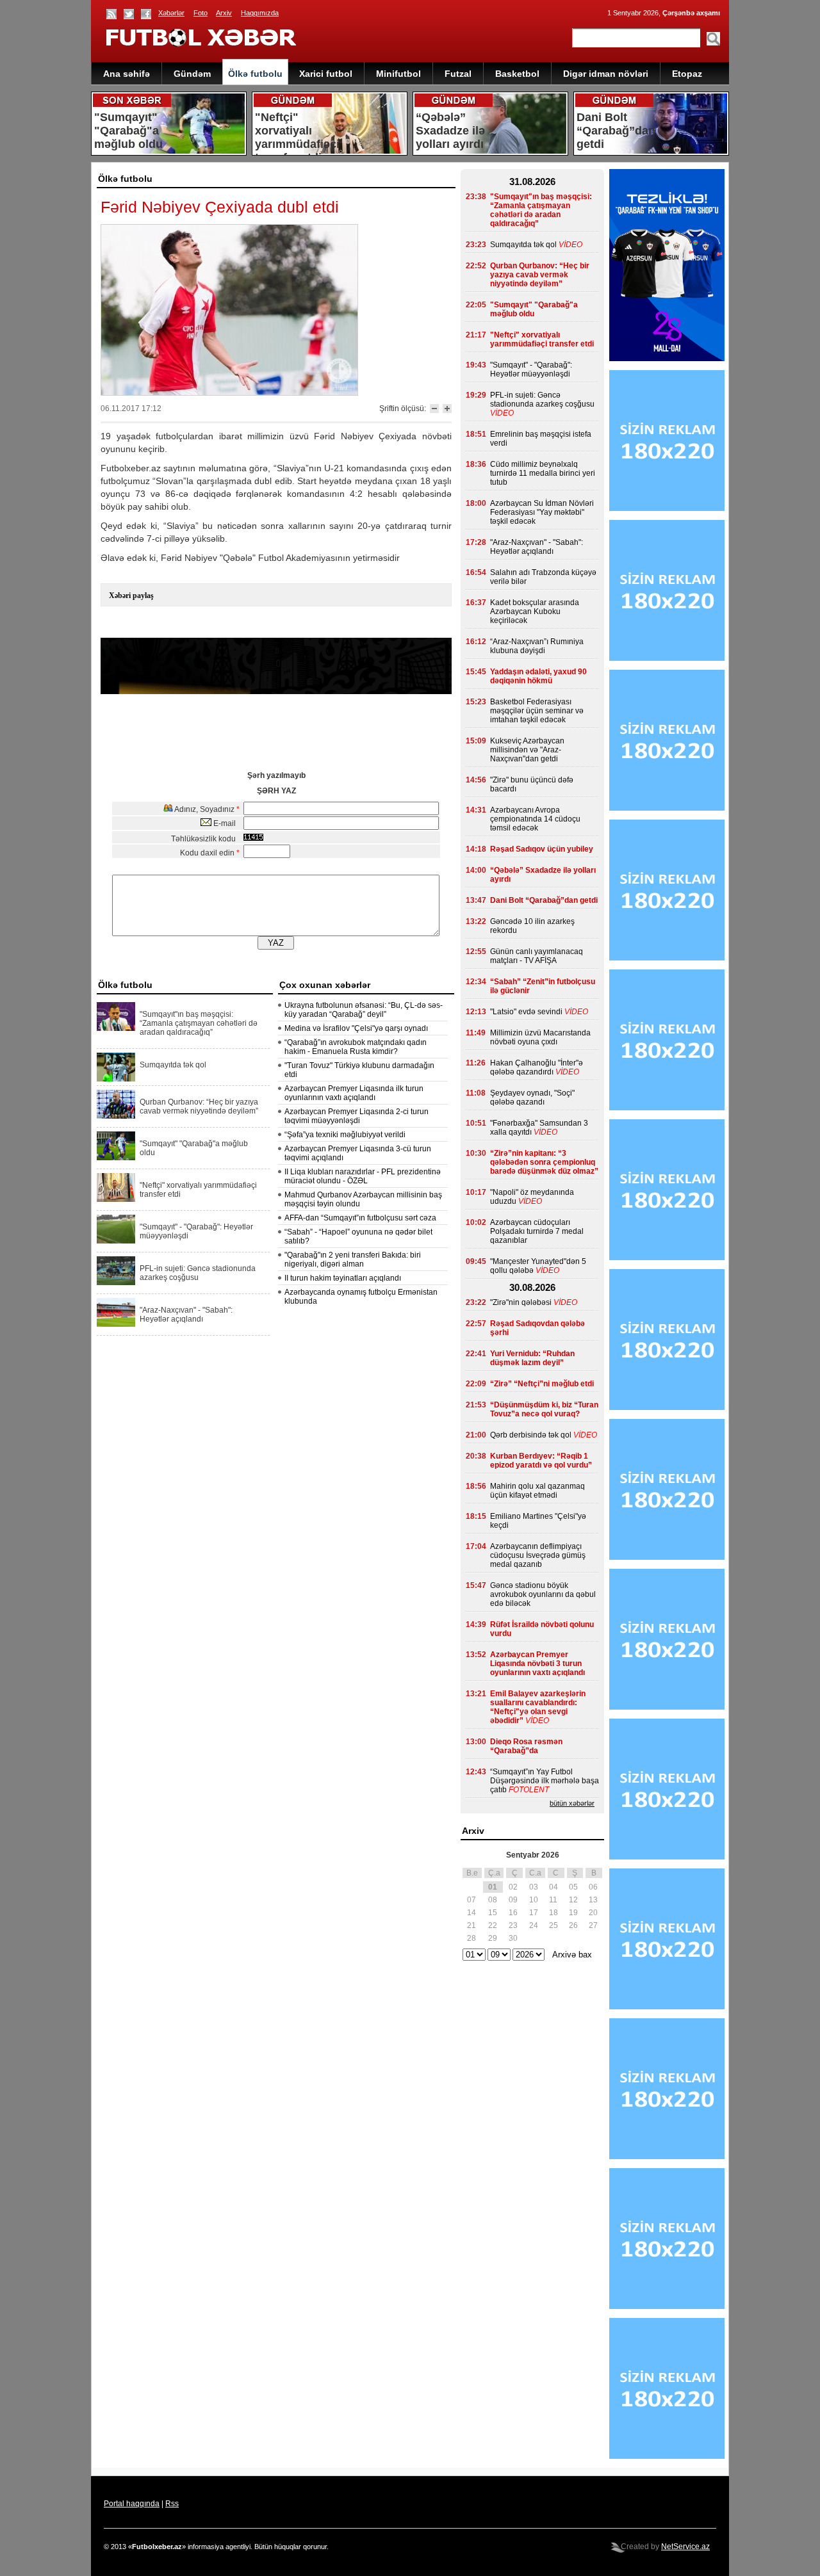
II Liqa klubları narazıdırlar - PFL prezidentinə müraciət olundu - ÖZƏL (363, 1176)
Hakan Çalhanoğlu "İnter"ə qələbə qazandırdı (537, 1067)
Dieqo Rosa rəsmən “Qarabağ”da (526, 1746)
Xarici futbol (326, 74)
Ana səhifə (127, 74)
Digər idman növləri (606, 74)
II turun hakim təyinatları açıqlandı (343, 1278)
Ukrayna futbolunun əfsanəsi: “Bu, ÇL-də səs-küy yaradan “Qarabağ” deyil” (364, 1010)
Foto (201, 13)
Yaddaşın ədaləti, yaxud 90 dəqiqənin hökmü (538, 676)
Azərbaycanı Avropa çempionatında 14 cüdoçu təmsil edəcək (535, 819)
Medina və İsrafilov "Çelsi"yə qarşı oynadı (356, 1028)
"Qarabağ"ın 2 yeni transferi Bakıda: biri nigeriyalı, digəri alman (353, 1260)
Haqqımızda (260, 13)
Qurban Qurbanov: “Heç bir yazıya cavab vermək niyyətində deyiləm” (199, 1106)
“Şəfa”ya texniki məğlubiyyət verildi (345, 1135)
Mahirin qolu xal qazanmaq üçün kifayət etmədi (537, 1491)
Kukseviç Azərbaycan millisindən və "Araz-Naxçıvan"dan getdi (527, 750)
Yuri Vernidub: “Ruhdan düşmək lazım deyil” (532, 1358)
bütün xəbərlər (572, 1803)
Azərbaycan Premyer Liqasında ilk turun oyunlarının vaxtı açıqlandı (354, 1093)
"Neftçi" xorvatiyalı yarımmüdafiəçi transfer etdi (198, 1190)
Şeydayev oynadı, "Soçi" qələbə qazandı (532, 1098)
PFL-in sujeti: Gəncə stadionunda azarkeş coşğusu (198, 1273)
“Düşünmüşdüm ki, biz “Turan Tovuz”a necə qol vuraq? (544, 1409)
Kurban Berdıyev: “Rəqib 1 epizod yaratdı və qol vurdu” (541, 1461)
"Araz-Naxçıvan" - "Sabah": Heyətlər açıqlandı (186, 1315)
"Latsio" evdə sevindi (526, 1012)
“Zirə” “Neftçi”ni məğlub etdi (542, 1384)
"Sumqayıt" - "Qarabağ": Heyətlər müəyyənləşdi (196, 1231)
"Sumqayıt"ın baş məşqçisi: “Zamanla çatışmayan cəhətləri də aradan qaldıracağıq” (199, 1023)
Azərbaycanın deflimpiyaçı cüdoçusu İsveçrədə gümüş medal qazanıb (538, 1555)
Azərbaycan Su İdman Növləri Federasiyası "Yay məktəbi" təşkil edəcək (542, 512)
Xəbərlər (171, 13)
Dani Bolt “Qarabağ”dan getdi (544, 900)
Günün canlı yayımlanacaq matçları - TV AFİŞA (537, 956)
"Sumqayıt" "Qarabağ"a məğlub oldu (194, 1148)
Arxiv (224, 13)
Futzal (458, 74)
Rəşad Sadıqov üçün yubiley (542, 849)
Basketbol (517, 74)
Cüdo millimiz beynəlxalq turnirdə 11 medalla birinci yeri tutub (543, 473)
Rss (172, 2504)
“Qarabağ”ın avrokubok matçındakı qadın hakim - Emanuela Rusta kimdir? (356, 1047)
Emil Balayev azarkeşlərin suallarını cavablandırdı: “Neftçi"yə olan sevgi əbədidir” (538, 1707)
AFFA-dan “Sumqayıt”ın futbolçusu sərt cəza (360, 1218)
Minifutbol (398, 74)
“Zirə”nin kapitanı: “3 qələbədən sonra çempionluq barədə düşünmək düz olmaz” (544, 1162)
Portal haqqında (132, 2504)
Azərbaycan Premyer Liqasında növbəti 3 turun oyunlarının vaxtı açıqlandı (537, 1664)
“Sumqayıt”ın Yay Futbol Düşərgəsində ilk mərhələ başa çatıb (545, 1781)
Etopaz (687, 74)
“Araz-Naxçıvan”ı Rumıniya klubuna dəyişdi (537, 646)
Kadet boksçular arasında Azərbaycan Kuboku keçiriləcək (535, 612)
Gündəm (192, 74)
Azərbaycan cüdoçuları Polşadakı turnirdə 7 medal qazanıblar (537, 1231)
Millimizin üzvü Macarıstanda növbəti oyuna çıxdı (540, 1037)
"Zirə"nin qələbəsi (521, 1302)
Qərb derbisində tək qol (531, 1435)
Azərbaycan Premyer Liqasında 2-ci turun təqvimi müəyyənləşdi (357, 1116)
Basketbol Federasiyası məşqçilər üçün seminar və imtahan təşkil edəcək (537, 711)
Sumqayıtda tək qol (173, 1065)
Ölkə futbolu (255, 74)
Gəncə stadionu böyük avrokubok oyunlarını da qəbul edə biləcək (543, 1594)
